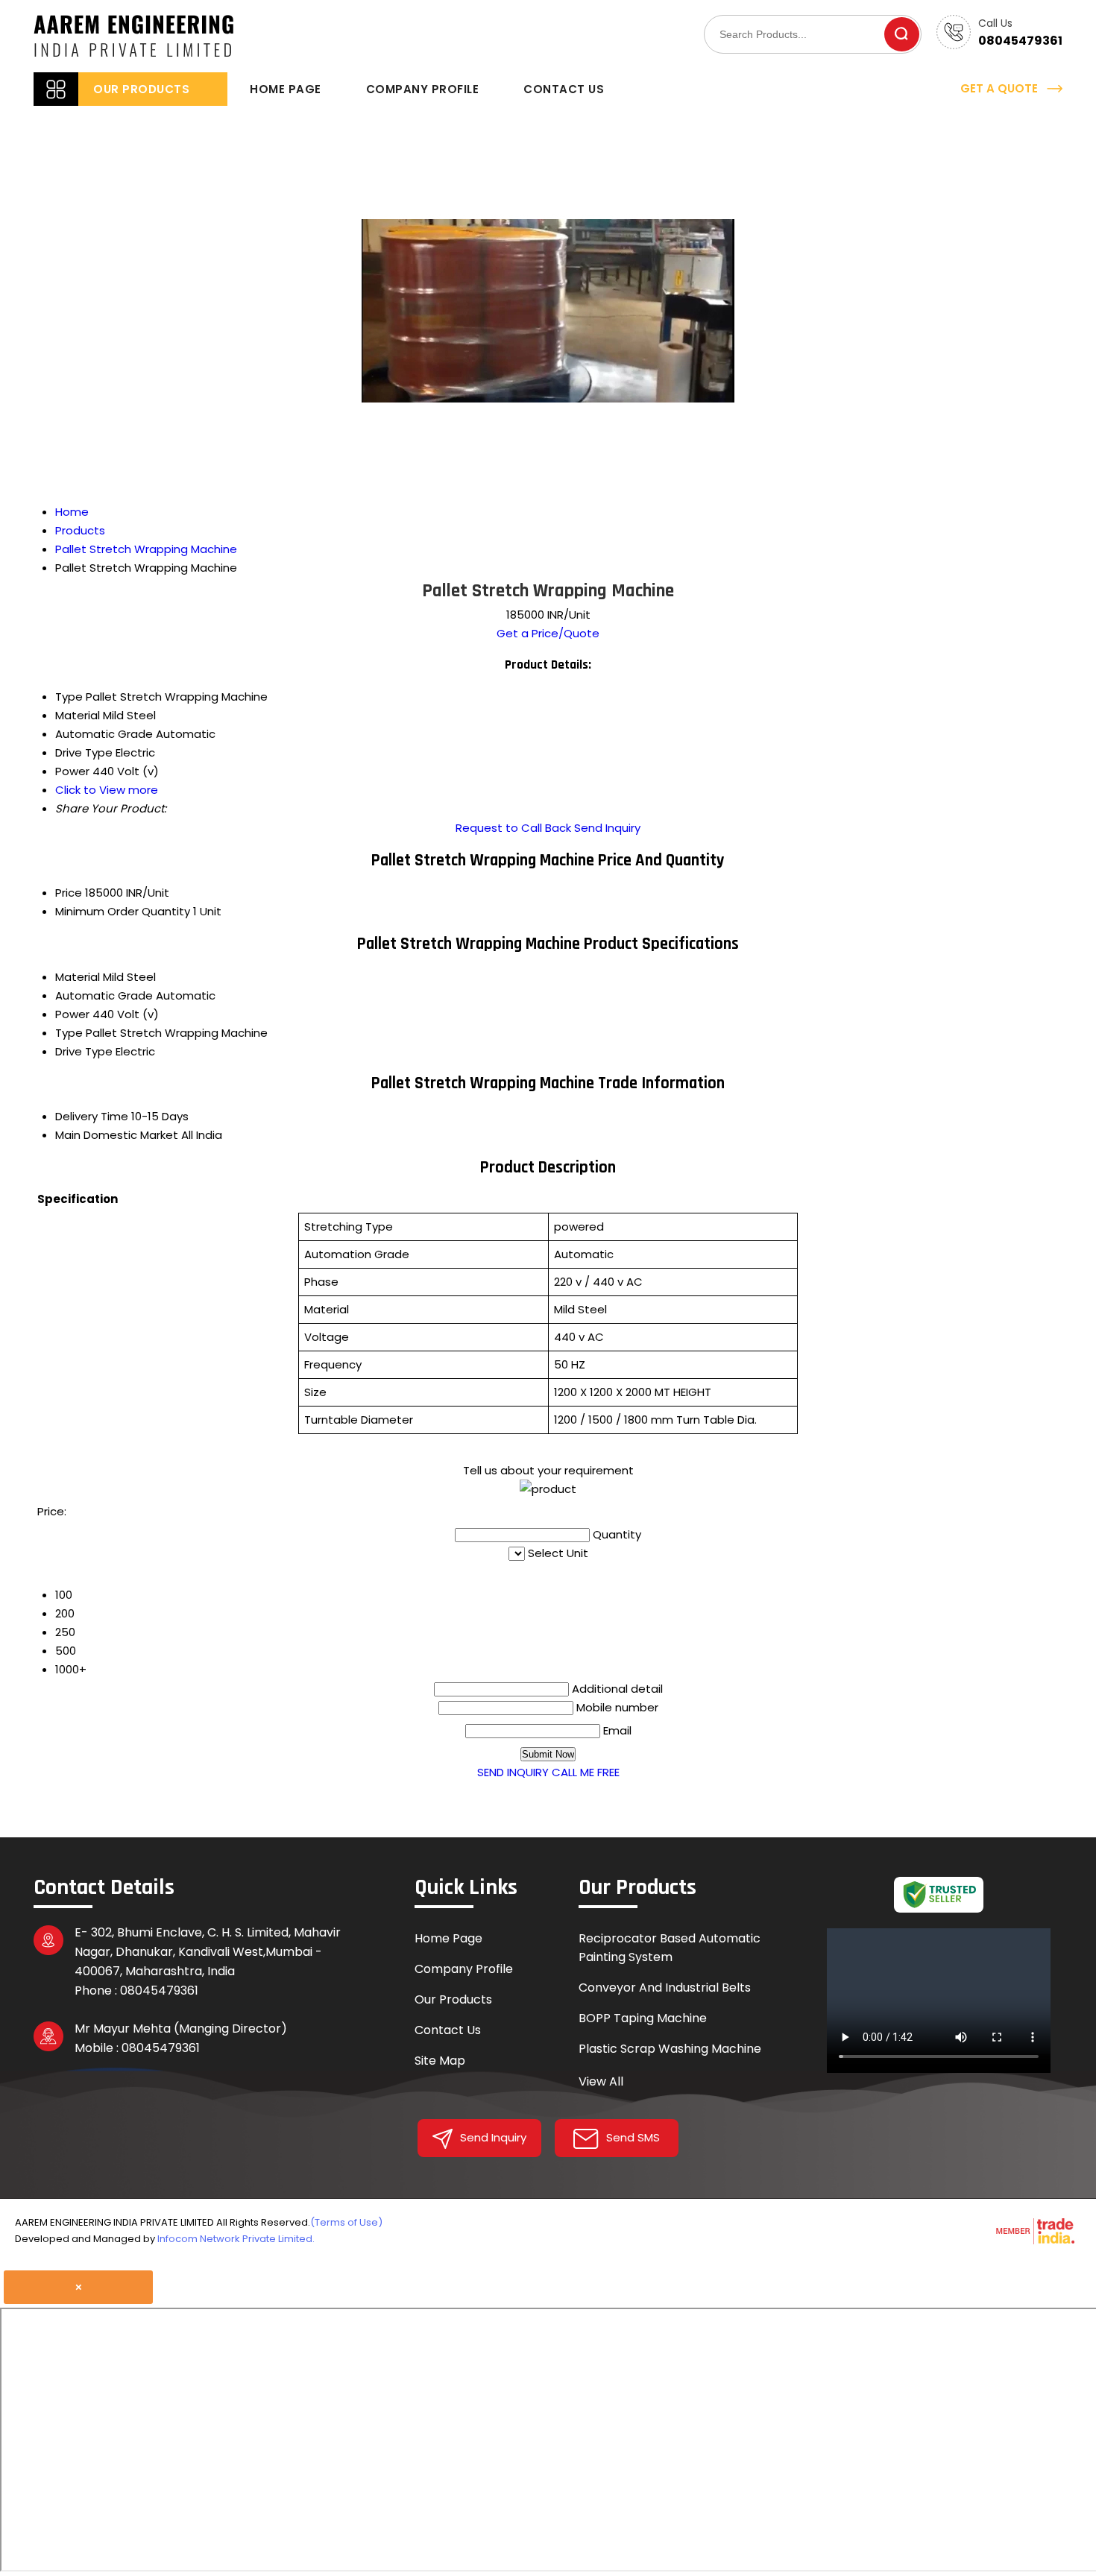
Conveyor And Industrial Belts (665, 1988)
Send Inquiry (607, 828)
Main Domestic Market (117, 1135)
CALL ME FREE (586, 1772)
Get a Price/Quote (548, 633)
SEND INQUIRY (513, 1772)
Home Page (286, 89)
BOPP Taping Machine (643, 2018)
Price (69, 893)
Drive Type (84, 1051)
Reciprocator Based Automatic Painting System (670, 1948)
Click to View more (107, 790)
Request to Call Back (513, 828)
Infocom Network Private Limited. (236, 2239)
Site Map (440, 2061)
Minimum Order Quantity (123, 911)
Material (78, 977)
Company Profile (423, 89)
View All (601, 2081)
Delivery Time (92, 1116)
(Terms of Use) (346, 2222)
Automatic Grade (104, 995)
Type (69, 1033)
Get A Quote (1001, 88)
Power (72, 1014)
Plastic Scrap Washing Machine (670, 2049)
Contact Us (564, 89)
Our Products (141, 89)
